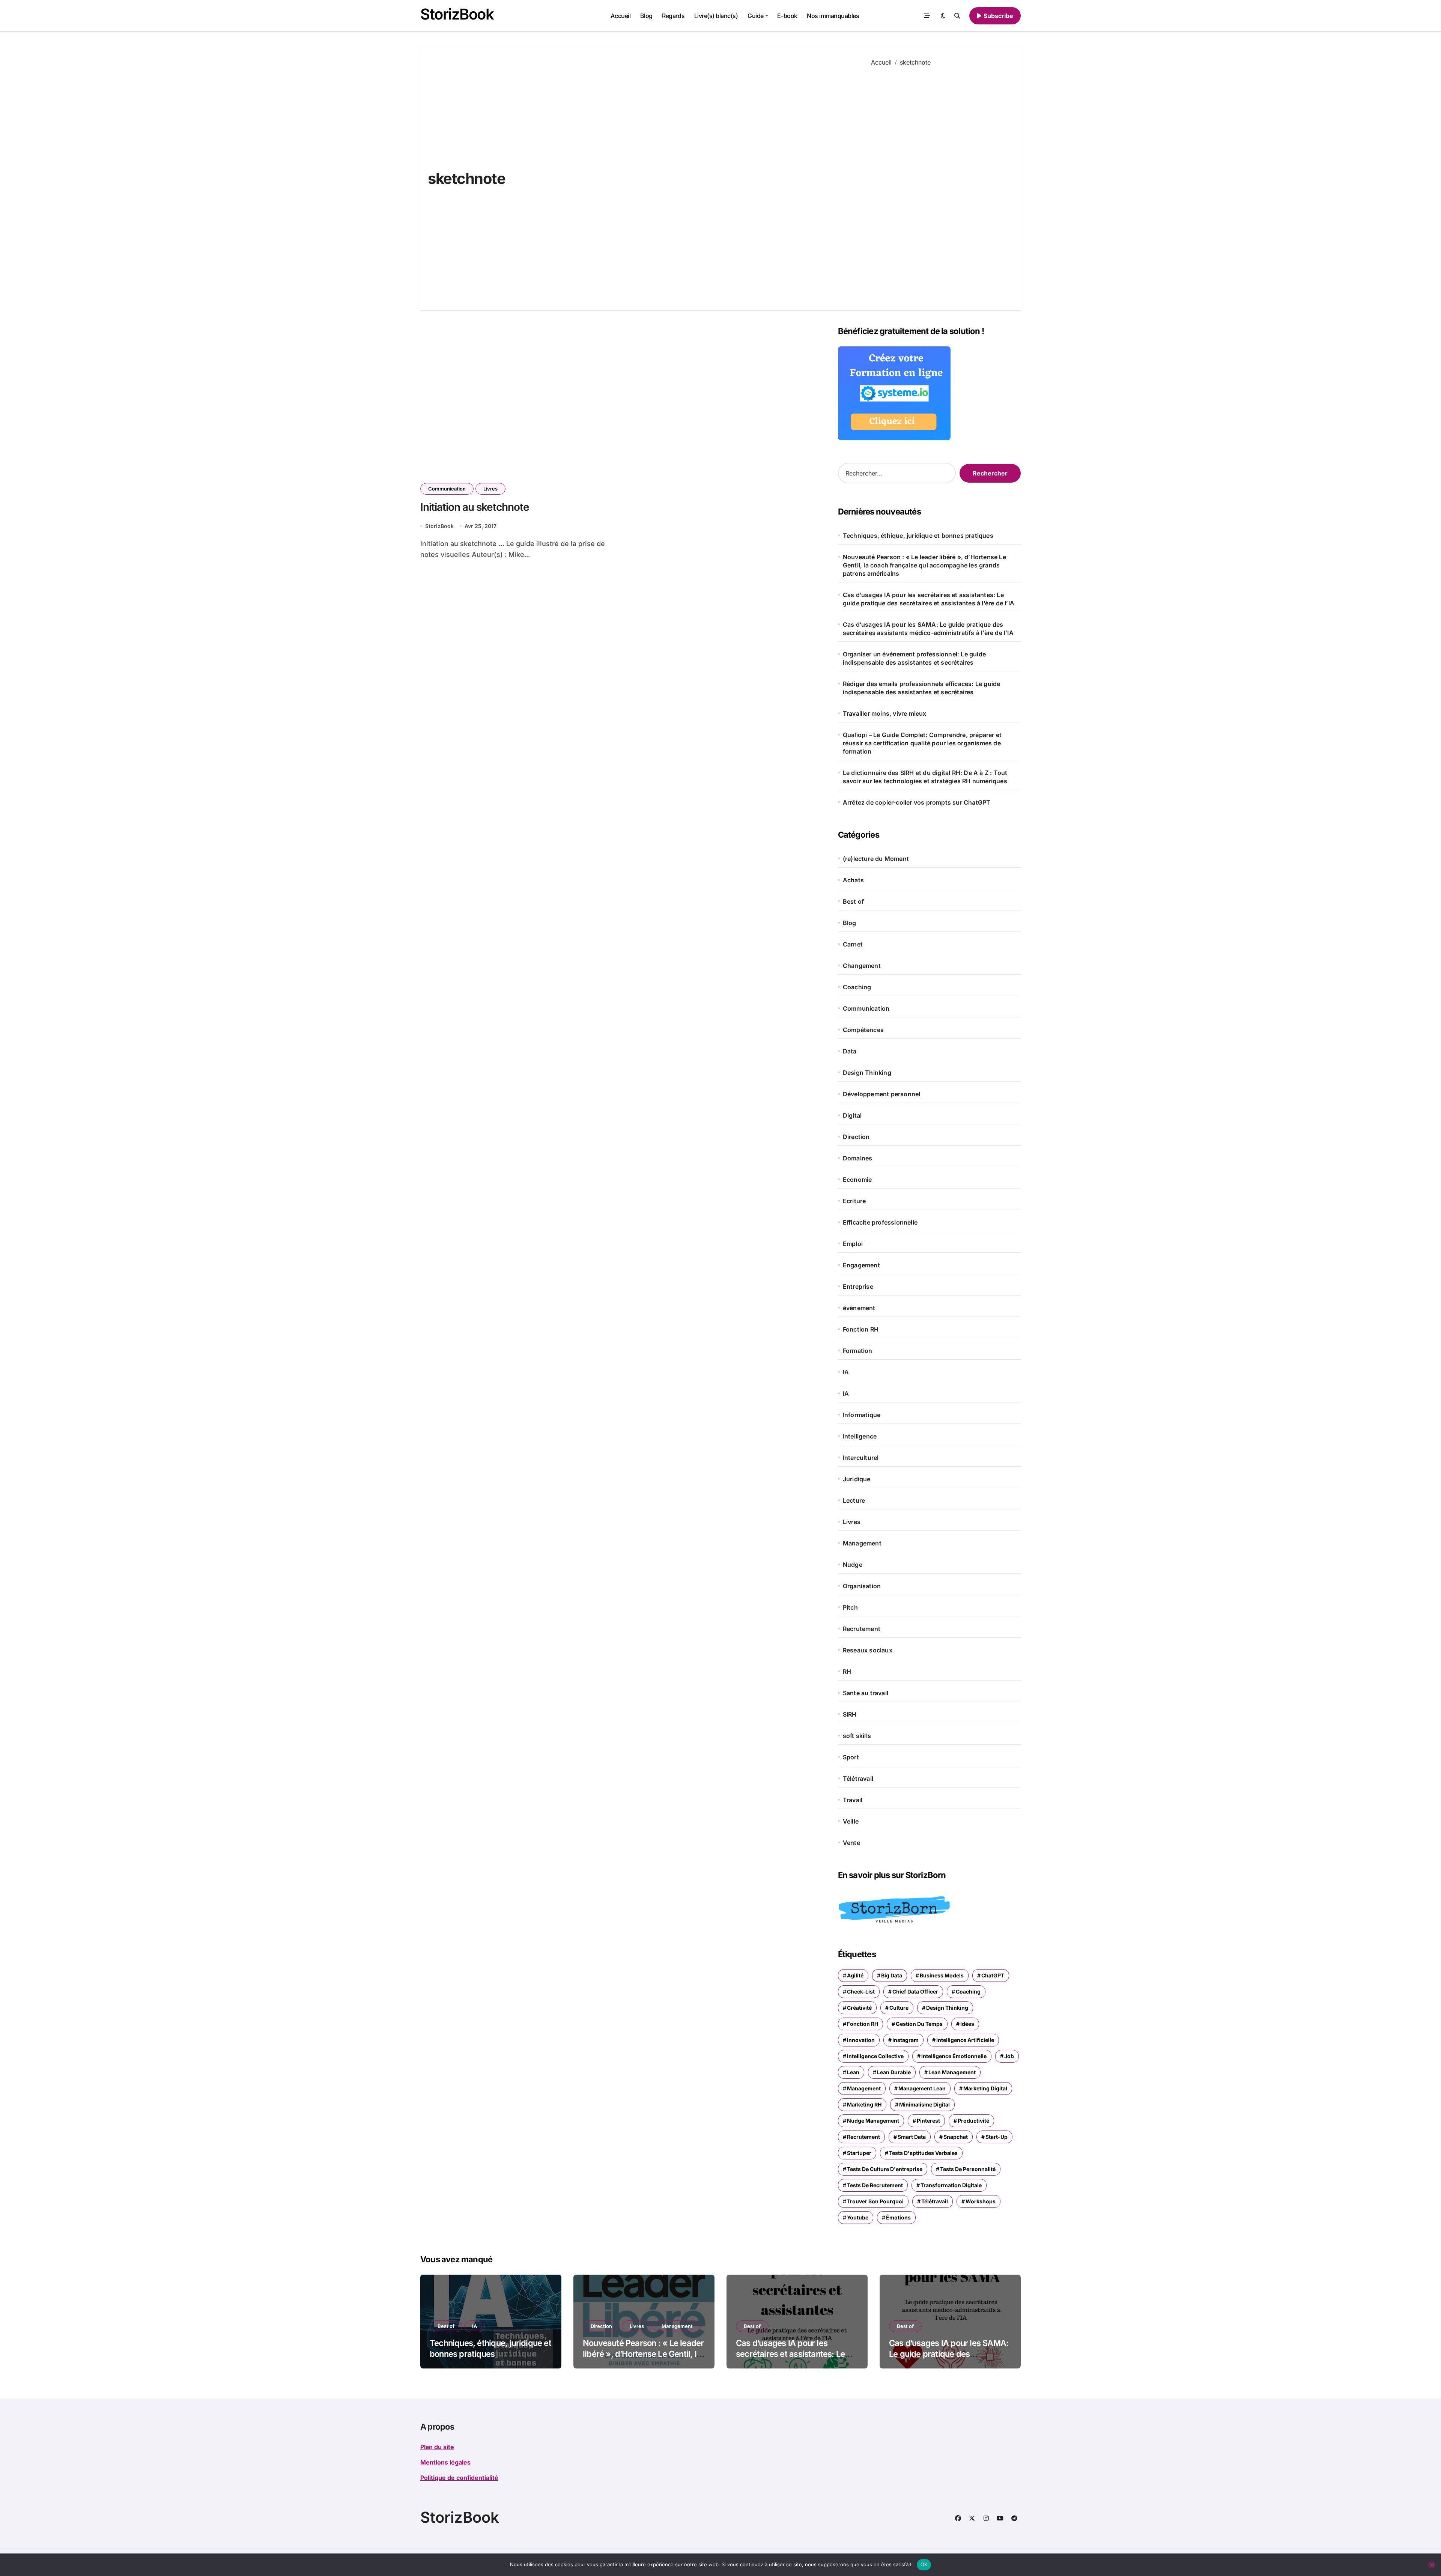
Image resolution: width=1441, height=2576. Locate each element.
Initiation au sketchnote (475, 507)
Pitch (850, 1607)
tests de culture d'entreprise (885, 2169)
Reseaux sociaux (868, 1650)
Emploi (853, 1244)
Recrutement (862, 1629)
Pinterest (928, 2121)
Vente (851, 1843)
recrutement (863, 2137)
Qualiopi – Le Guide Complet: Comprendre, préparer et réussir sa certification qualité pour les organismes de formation (922, 743)
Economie (857, 1180)
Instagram (906, 2040)
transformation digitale (951, 2185)
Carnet (853, 944)
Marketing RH (864, 2104)
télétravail (935, 2201)
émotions (898, 2217)
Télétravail (858, 1779)
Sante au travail (866, 1693)
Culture (899, 2008)
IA (846, 1372)
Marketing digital (985, 2088)
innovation (861, 2040)
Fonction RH (861, 1329)
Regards (673, 16)
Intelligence (860, 1436)
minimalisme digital (924, 2104)
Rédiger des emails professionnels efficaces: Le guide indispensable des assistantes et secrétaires (922, 688)
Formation (858, 1351)
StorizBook (457, 14)
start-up (997, 2137)
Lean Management (952, 2072)
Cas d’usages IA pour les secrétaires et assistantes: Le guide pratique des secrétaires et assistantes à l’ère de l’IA (929, 599)
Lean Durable (894, 2072)
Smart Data (912, 2137)
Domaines (858, 1158)
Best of (853, 901)
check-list (861, 1991)
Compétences (863, 1030)
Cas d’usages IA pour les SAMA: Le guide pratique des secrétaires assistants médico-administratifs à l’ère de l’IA (928, 629)
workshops (981, 2201)
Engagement (861, 1265)
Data (850, 1051)
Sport (851, 1757)
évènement (859, 1308)
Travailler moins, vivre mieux (885, 713)
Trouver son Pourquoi (875, 2201)
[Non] (1432, 2565)
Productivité (973, 2121)
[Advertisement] (940, 183)
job (1009, 2056)
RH (847, 1672)
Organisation (862, 1586)
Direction (856, 1137)
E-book (787, 16)
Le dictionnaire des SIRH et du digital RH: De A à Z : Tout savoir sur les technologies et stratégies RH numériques (925, 777)
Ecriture (854, 1201)
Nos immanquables (833, 16)
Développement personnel (882, 1094)
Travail (853, 1800)
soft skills (857, 1736)
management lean (922, 2088)
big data (892, 1975)
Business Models (942, 1975)
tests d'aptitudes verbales (923, 2153)
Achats (853, 880)
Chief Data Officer (915, 1991)
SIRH (850, 1714)
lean (853, 2072)
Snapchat (956, 2137)
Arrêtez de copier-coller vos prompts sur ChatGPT (917, 802)
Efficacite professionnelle (880, 1222)
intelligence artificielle (965, 2040)
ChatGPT (993, 1975)
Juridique (857, 1479)
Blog (646, 16)
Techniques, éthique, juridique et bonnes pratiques (918, 536)
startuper (859, 2153)
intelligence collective (875, 2056)
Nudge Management (873, 2121)
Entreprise (858, 1286)
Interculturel (861, 1458)
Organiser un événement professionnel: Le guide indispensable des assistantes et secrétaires (914, 658)
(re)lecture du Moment (876, 859)
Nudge (853, 1565)
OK (924, 2564)
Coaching (857, 987)
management (864, 2088)
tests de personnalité (968, 2169)
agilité (855, 1975)
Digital (852, 1115)
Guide (756, 16)
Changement (862, 966)
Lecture (854, 1500)
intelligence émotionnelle (954, 2056)
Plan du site (437, 2447)
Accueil (620, 16)
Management (862, 1543)
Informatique (862, 1415)
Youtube (858, 2217)
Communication (447, 489)
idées (967, 2024)
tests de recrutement (875, 2185)
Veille (851, 1821)
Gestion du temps (919, 2024)
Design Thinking (867, 1073)
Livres (490, 489)
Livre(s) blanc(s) (716, 16)
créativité (859, 2008)
